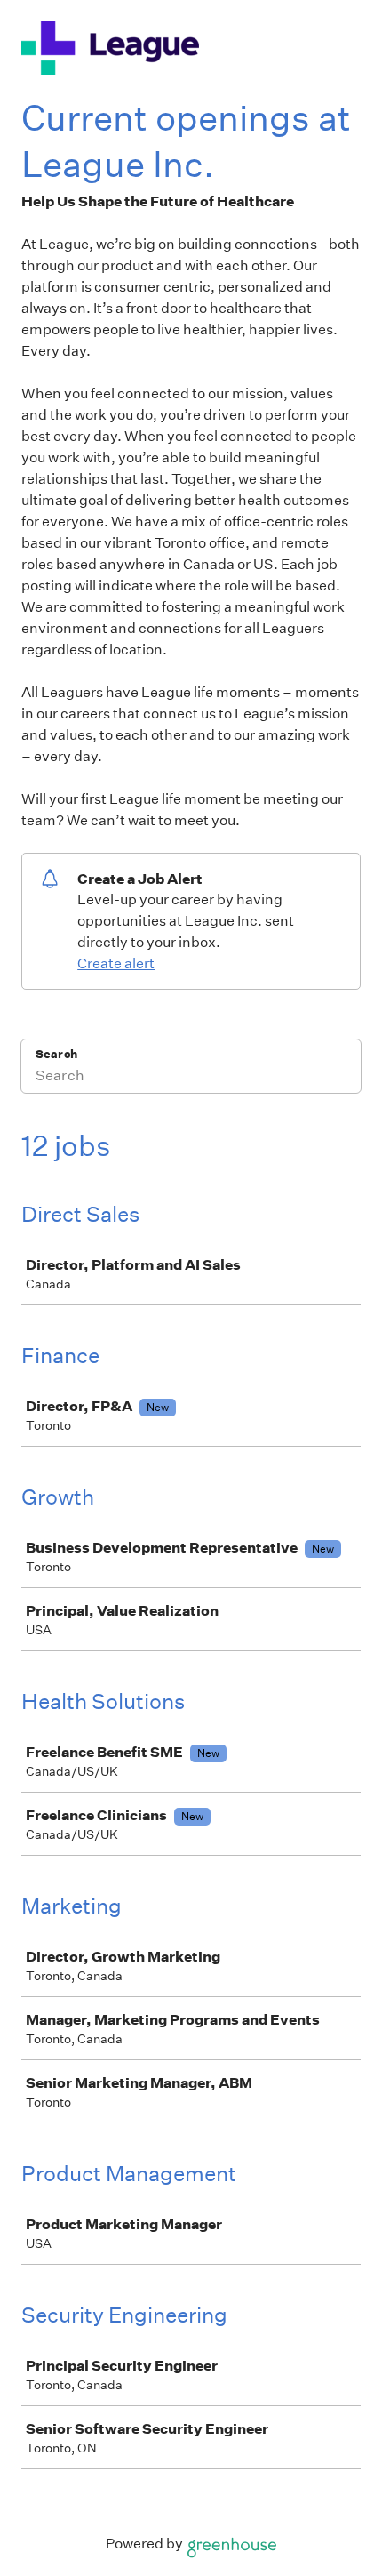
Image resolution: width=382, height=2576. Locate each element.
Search (56, 1054)
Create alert (116, 963)
